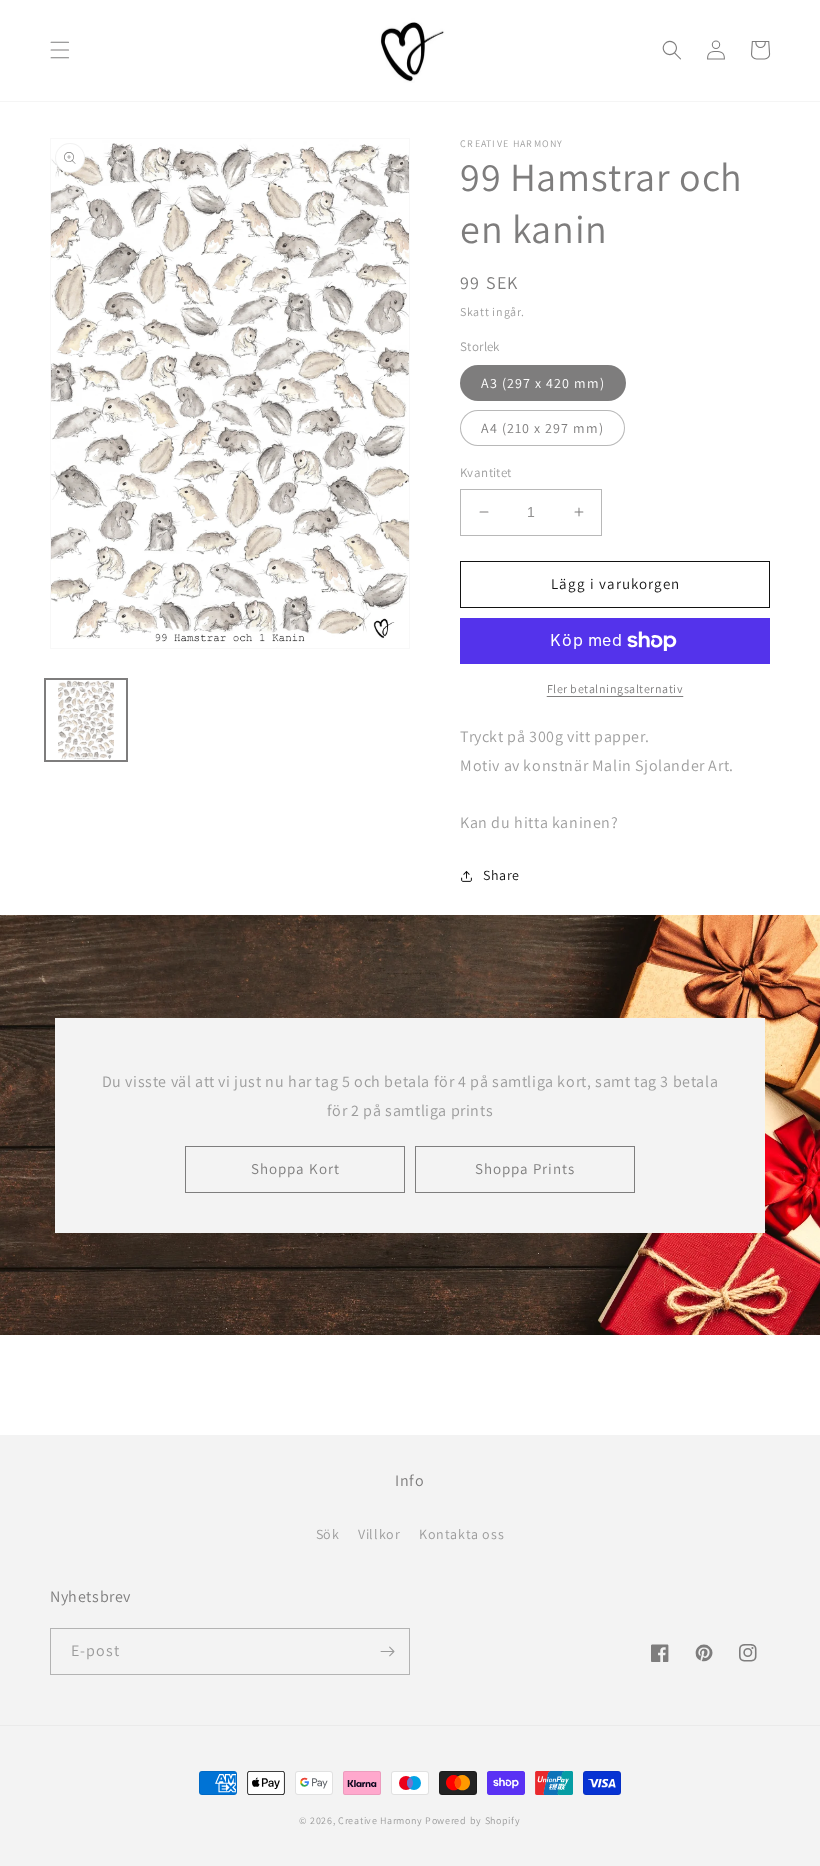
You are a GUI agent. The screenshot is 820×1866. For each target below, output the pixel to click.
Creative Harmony (380, 1820)
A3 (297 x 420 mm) (543, 383)
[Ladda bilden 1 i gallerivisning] (86, 720)
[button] (60, 50)
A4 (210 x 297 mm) (542, 428)
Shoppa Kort (295, 1168)
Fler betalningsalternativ (615, 688)
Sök (328, 1534)
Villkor (379, 1534)
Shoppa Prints (525, 1168)
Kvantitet (486, 472)
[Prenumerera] (387, 1651)
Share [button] (501, 875)
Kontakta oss (461, 1534)
